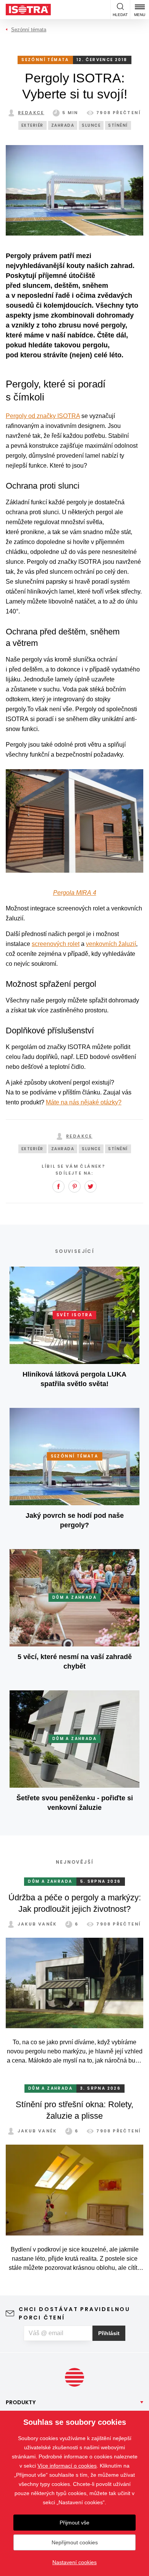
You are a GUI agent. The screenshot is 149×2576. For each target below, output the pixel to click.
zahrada (63, 125)
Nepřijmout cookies (75, 2542)
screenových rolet (56, 944)
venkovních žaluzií (111, 944)
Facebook (58, 1186)
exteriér (32, 125)
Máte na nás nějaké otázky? (84, 1102)
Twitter (91, 1186)
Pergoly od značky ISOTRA (43, 416)
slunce (91, 125)
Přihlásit (109, 2333)
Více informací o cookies (67, 2466)
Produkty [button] (21, 2402)
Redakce (31, 113)
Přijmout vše (74, 2523)
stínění (118, 125)
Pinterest (74, 1186)
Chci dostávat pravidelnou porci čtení (74, 2313)
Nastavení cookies (74, 2562)
